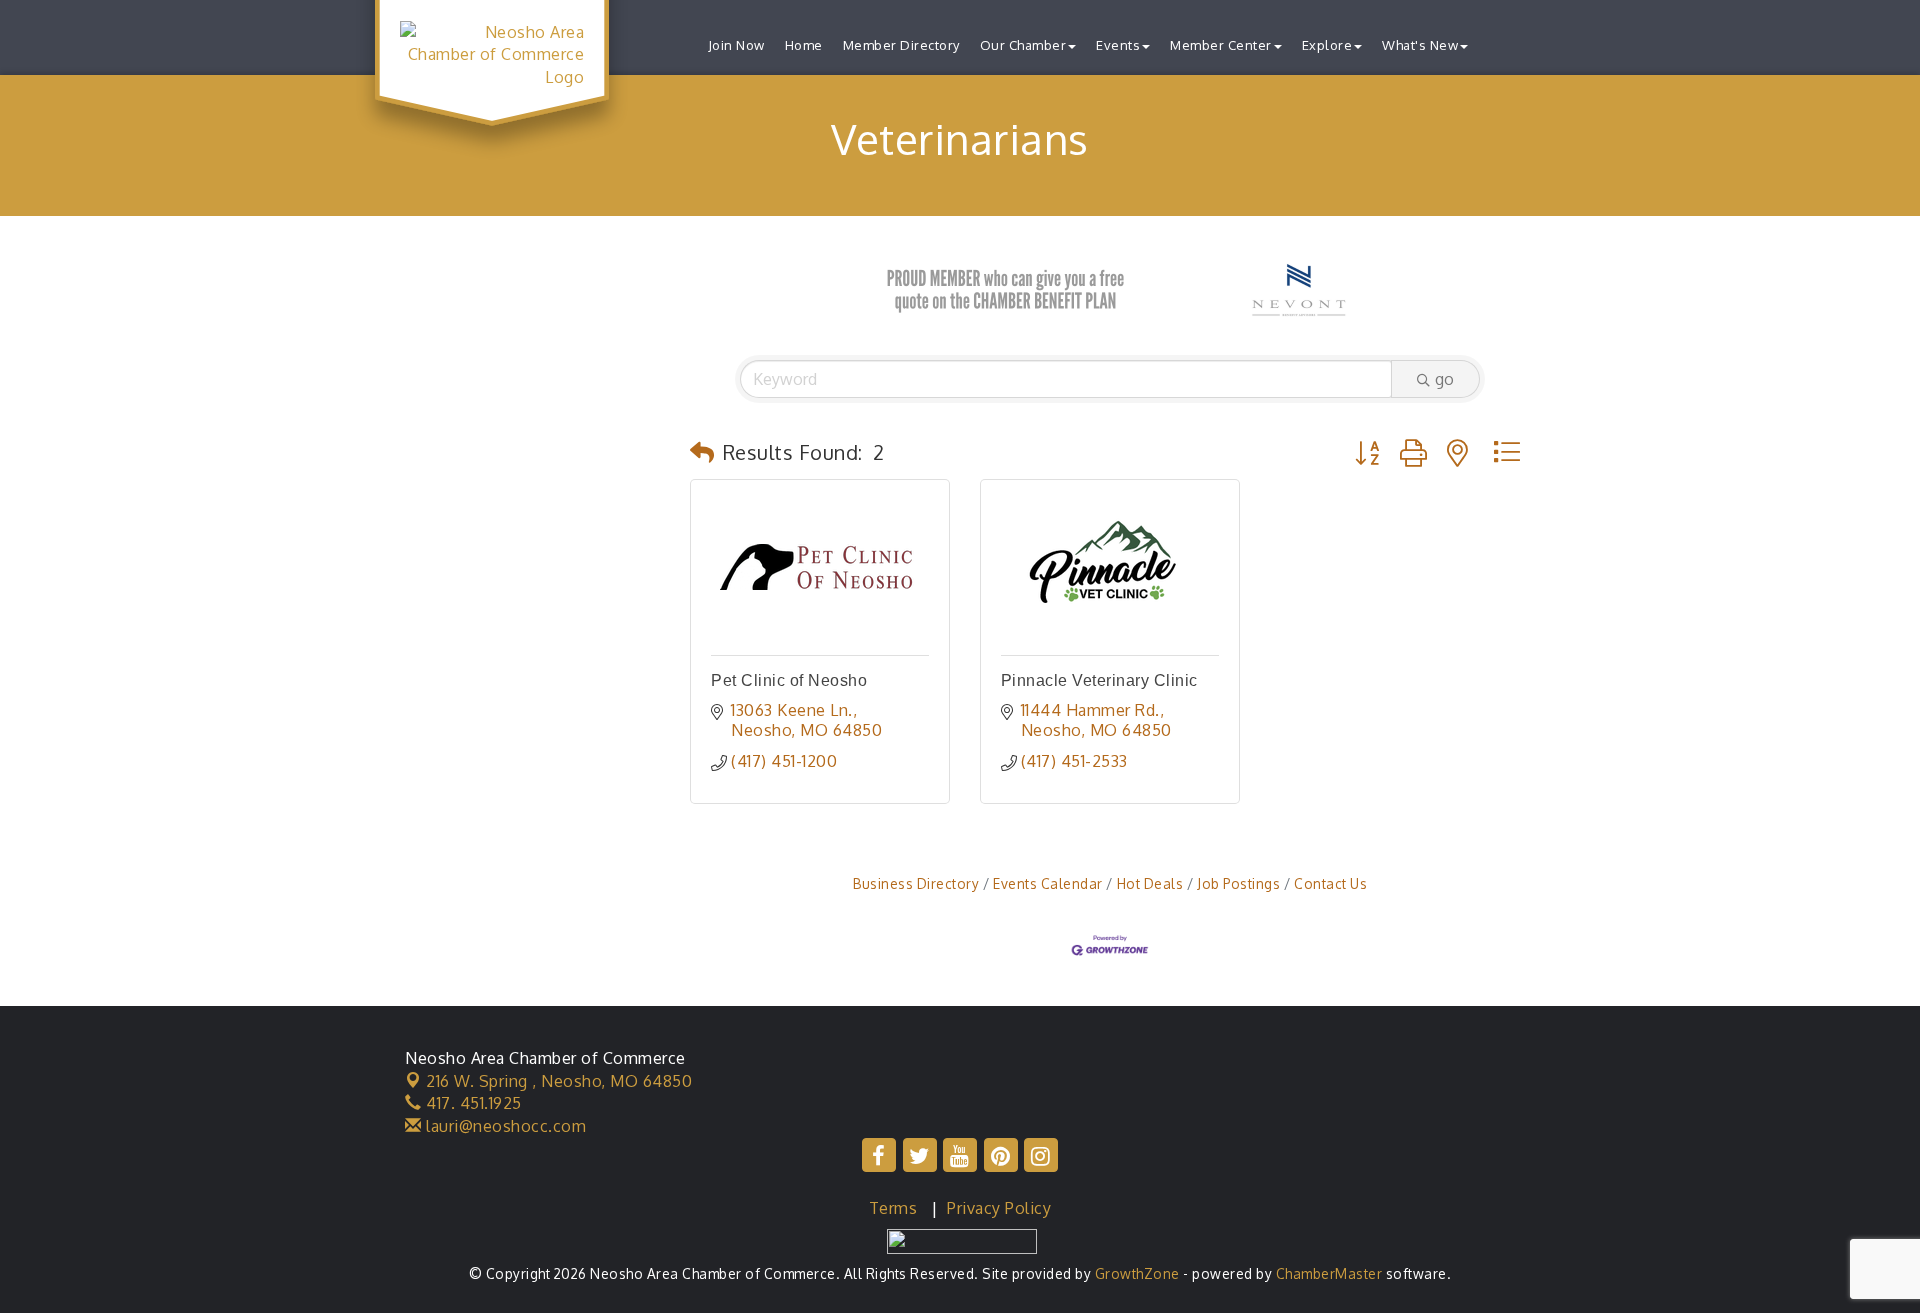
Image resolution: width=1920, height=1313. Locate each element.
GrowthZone (1137, 1273)
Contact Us (1330, 883)
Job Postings (1238, 883)
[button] (702, 452)
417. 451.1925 (472, 1103)
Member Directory (901, 45)
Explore (1327, 45)
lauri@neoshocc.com (504, 1126)
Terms (893, 1208)
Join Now (736, 45)
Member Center (1221, 45)
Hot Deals (1150, 883)
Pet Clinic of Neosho (789, 680)
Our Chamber (1023, 45)
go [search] (1444, 379)
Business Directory (916, 883)
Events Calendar (1048, 883)
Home (804, 45)
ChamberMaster (1329, 1273)
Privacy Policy (999, 1208)
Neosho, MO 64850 (559, 1081)
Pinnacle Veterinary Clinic (1099, 680)
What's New (1420, 45)
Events (1118, 45)
